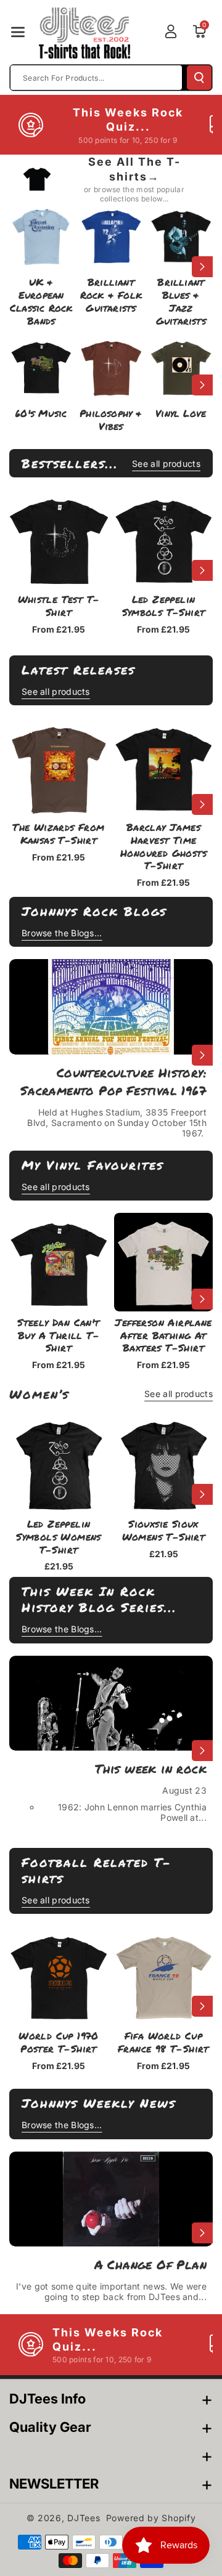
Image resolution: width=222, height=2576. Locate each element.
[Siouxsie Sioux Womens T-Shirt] (163, 1464)
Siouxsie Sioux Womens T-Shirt (164, 1531)
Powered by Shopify (151, 2518)
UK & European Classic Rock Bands (41, 302)
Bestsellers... (70, 463)
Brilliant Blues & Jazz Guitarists (181, 302)
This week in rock (151, 1768)
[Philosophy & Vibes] (111, 366)
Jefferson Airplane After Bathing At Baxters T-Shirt (163, 1335)
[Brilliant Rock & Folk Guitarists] (111, 235)
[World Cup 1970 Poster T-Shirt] (59, 1975)
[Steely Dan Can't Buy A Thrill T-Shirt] (59, 1262)
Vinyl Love (181, 414)
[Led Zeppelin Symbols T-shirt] (163, 539)
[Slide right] (202, 267)
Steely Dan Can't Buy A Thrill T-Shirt (58, 1335)
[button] (18, 32)
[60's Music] (41, 366)
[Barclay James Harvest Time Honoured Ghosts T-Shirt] (163, 767)
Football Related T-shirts (97, 1870)
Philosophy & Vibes (111, 420)
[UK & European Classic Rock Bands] (41, 235)
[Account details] (171, 31)
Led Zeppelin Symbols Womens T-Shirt (59, 1537)
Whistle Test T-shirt (59, 606)
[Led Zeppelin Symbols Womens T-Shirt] (59, 1464)
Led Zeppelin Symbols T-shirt (164, 606)
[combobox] (96, 78)
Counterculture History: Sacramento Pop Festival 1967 (113, 1081)
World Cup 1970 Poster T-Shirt (59, 2043)
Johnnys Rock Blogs (94, 911)
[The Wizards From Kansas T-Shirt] (59, 767)
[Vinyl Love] (181, 366)
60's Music (41, 414)
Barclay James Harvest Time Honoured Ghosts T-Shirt (163, 847)
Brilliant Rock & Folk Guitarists (111, 295)
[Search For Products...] (199, 78)
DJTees (84, 2518)
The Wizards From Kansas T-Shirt (58, 834)
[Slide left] (20, 267)
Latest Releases (78, 670)
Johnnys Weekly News (99, 2103)
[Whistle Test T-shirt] (59, 539)
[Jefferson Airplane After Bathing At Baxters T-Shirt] (163, 1262)
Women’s (39, 1394)
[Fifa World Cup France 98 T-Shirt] (163, 1975)
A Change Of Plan (150, 2264)
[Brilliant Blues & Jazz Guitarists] (181, 235)
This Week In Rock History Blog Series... (99, 1599)
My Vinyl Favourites (92, 1165)
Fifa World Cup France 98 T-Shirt (163, 2043)
